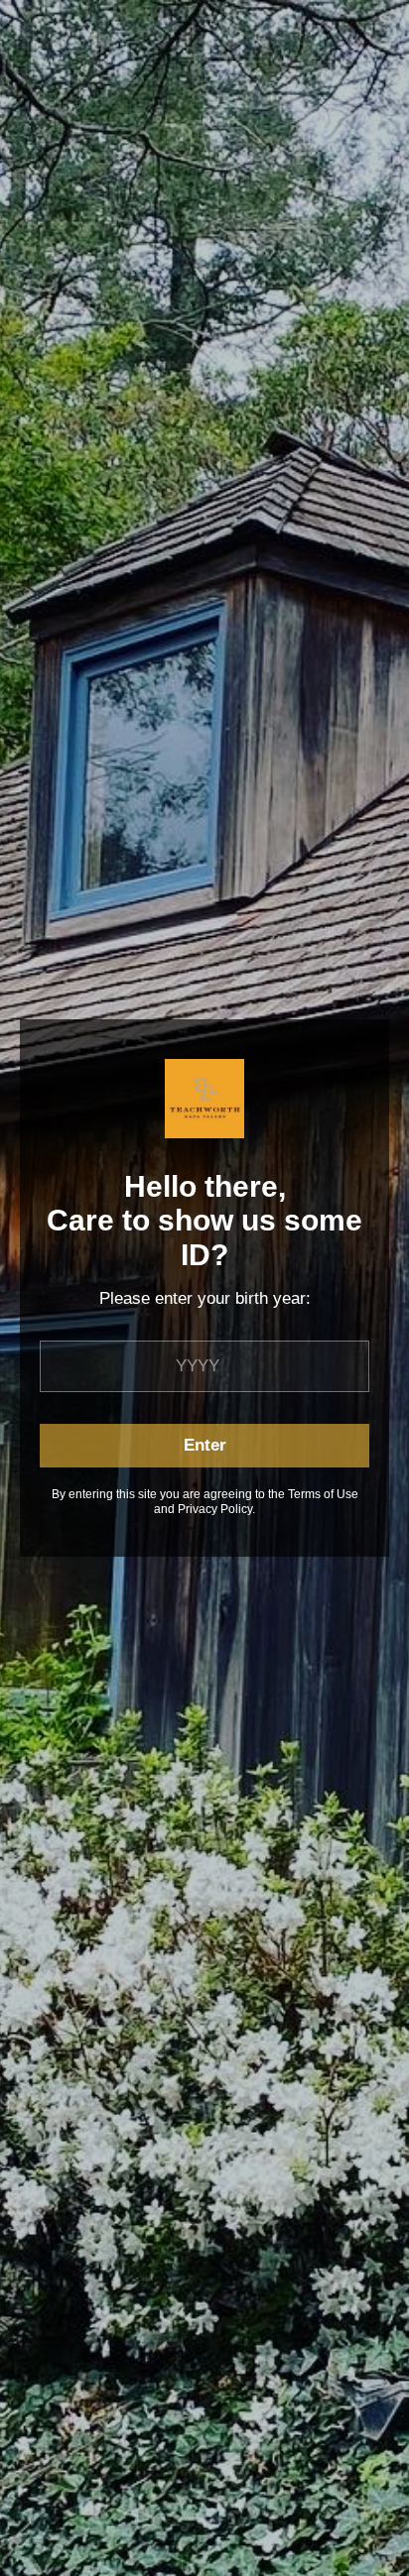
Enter (205, 1445)
